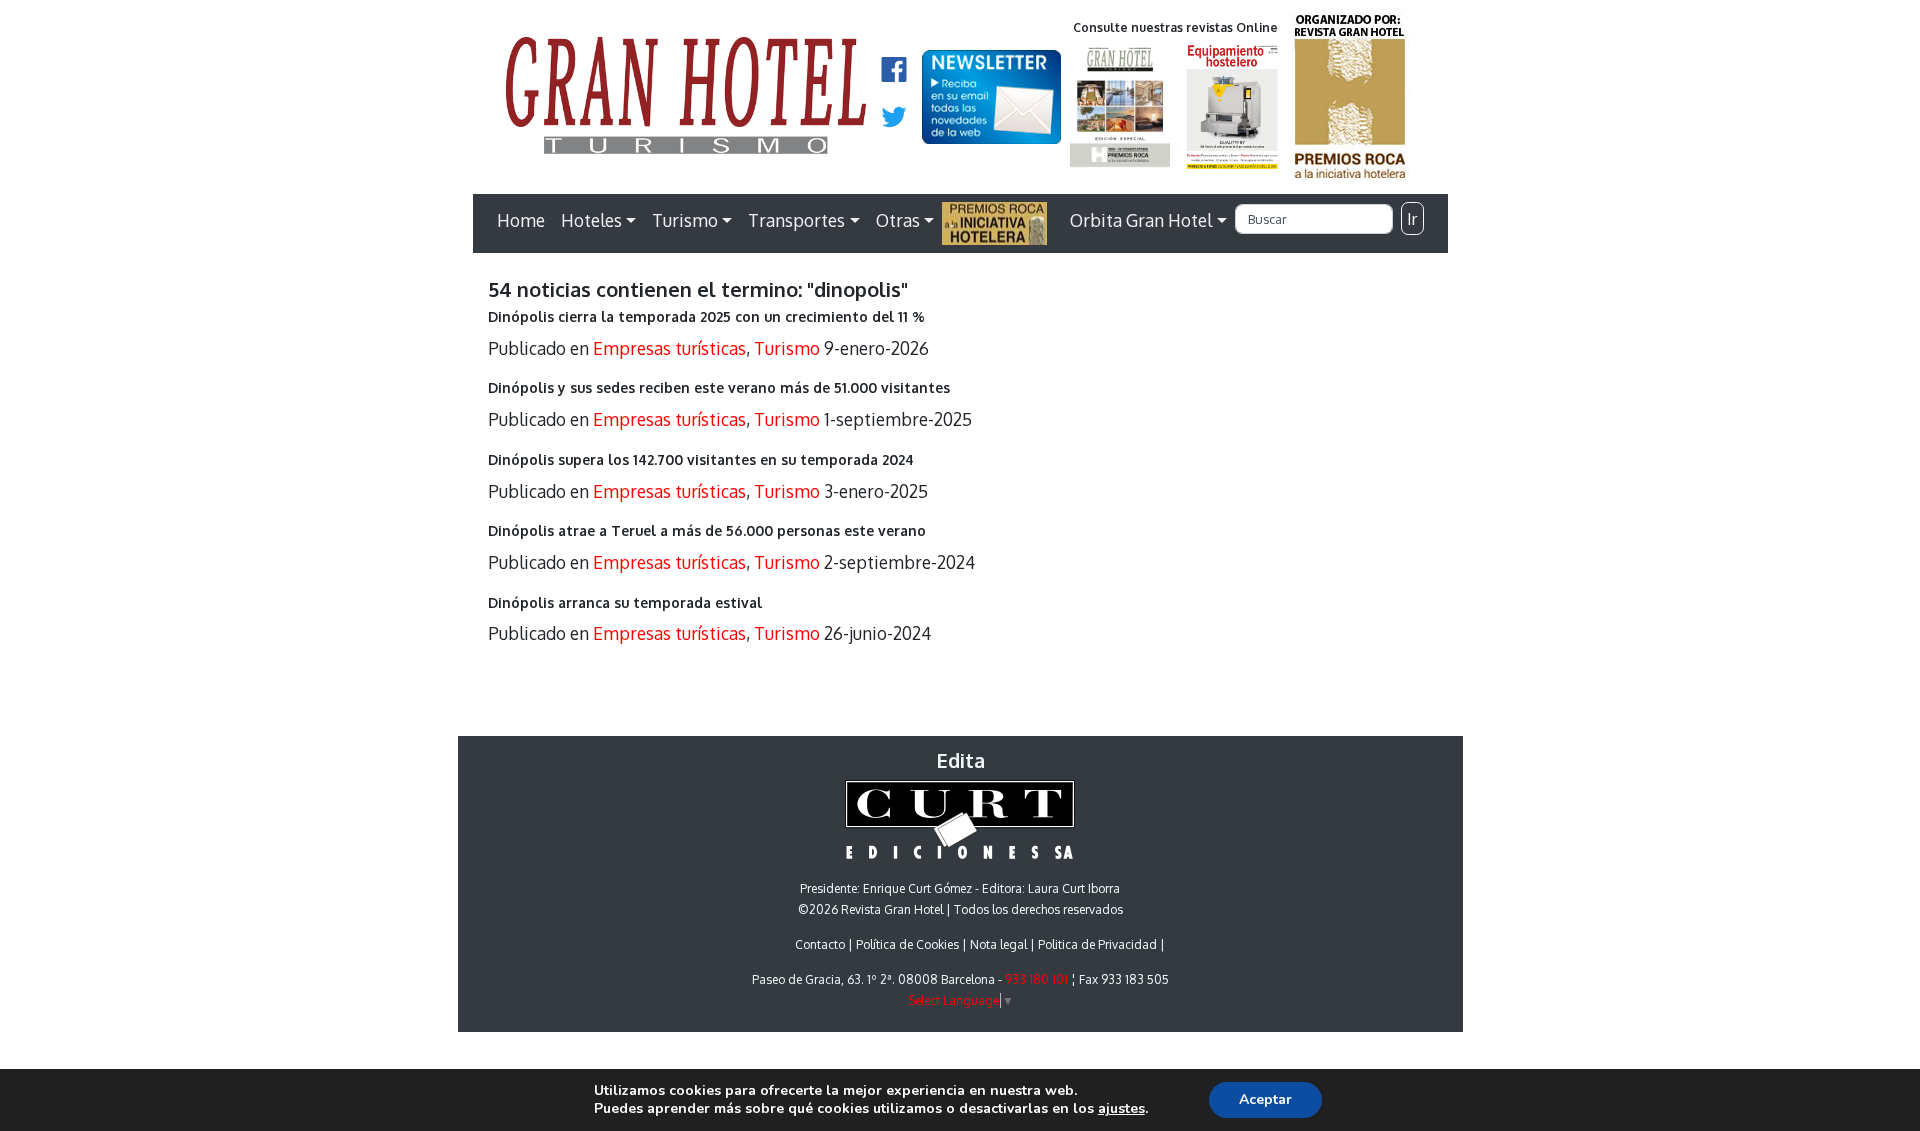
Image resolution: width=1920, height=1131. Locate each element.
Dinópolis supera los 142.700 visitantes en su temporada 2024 (701, 459)
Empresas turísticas (669, 348)
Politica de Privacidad (1097, 944)
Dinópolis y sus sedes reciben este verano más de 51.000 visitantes (719, 387)
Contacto (820, 944)
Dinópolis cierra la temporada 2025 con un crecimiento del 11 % (706, 316)
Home (521, 220)
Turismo (685, 220)
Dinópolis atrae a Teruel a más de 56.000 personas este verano (707, 530)
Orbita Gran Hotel (1141, 220)
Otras (898, 220)
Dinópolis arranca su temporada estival (625, 602)
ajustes (1121, 1109)
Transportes (796, 220)
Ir (1412, 219)
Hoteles (591, 220)
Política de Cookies (907, 944)
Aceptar (1265, 1099)
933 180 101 (1036, 979)
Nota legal (998, 944)
